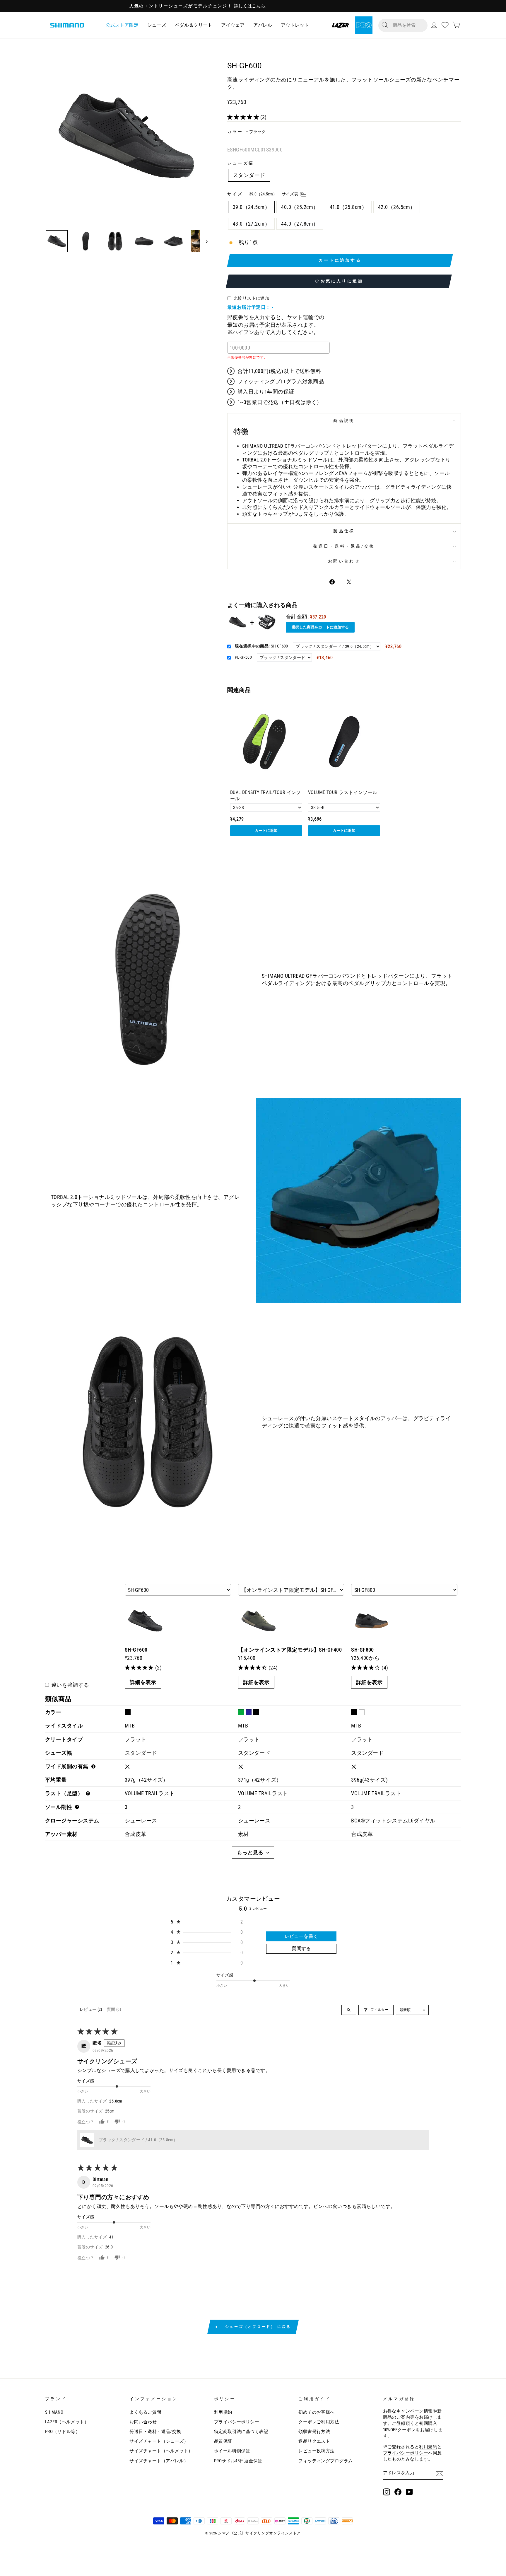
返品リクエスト (314, 2441)
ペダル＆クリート (194, 25)
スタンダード (249, 175)
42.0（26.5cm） (397, 207)
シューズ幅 (241, 163)
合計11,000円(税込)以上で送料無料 (279, 371)
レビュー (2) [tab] (91, 2009)
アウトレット (295, 25)
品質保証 (223, 2441)
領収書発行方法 (314, 2432)
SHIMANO (54, 2412)
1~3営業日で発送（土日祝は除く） (280, 402)
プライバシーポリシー (237, 2422)
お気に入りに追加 (342, 281)
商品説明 (344, 421)
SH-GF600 (261, 646)
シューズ (157, 25)
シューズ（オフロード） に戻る (257, 2327)
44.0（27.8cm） (300, 224)
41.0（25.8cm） (348, 207)
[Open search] (349, 2010)
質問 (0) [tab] (114, 2009)
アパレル (263, 25)
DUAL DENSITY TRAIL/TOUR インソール (266, 795)
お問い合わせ (344, 561)
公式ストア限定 (122, 25)
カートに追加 (266, 830)
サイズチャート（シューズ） (159, 2441)
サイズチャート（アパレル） (159, 2461)
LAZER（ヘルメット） (67, 2422)
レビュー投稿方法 (317, 2451)
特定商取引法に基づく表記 (241, 2432)
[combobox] (408, 25)
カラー (246, 132)
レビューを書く (301, 1936)
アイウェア (233, 25)
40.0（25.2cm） (300, 207)
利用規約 (223, 2412)
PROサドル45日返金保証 (238, 2461)
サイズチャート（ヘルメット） (161, 2451)
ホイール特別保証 (232, 2451)
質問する (301, 1949)
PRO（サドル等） (63, 2432)
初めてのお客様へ (317, 2412)
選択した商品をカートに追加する (320, 627)
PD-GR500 (243, 657)
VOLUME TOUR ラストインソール (343, 792)
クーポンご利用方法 (319, 2422)
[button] (244, 117)
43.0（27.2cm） (251, 224)
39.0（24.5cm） (251, 207)
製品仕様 (344, 531)
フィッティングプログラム (325, 2461)
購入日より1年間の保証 (266, 392)
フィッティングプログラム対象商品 (281, 381)
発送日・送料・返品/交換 (344, 546)
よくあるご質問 (145, 2412)
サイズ (263, 194)
